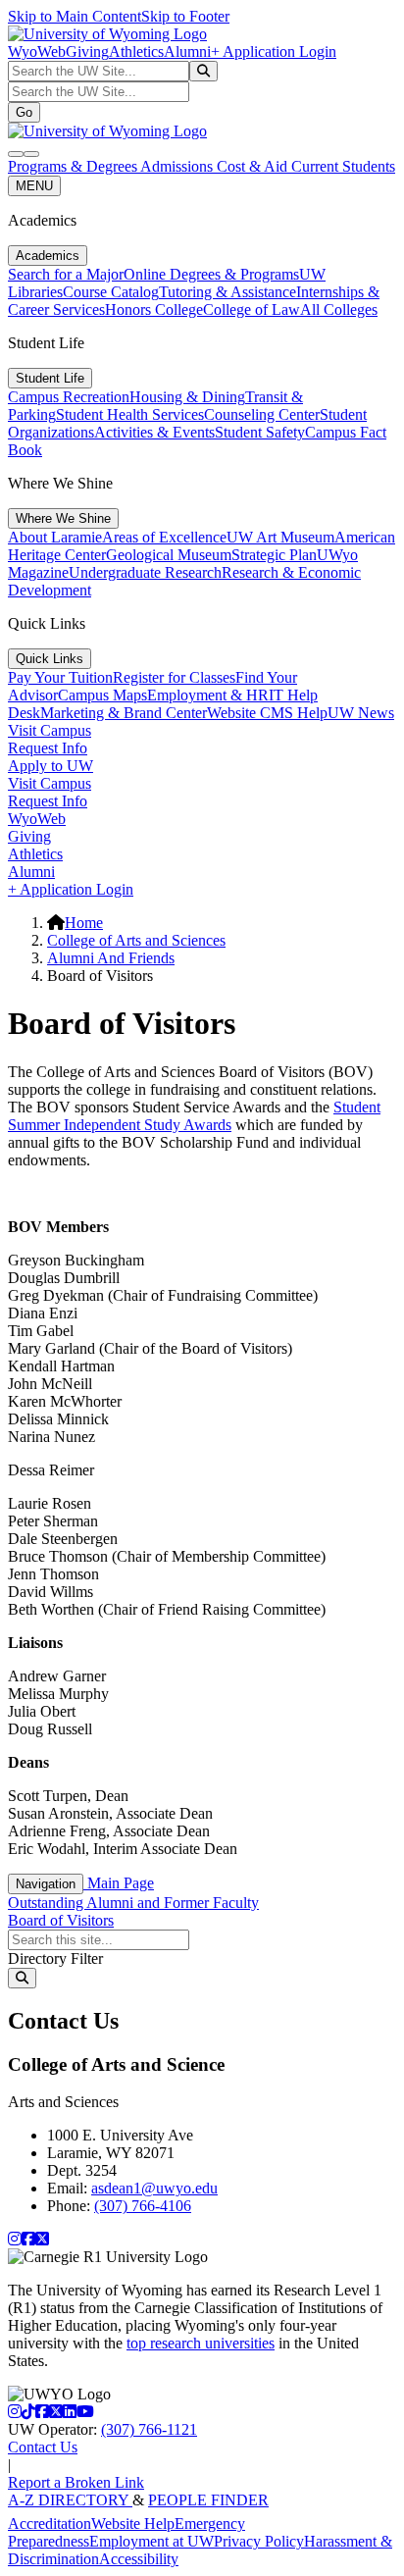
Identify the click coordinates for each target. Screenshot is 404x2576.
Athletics (136, 52)
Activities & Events (154, 432)
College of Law (252, 309)
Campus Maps (102, 695)
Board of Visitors (61, 1920)
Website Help (133, 2524)
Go (24, 112)
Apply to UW (50, 766)
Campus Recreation (69, 397)
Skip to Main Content (75, 16)
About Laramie (55, 537)
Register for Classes (174, 677)
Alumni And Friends (111, 958)
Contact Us (43, 2447)
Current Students (343, 166)
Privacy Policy (259, 2541)
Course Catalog (111, 292)
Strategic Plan (274, 555)
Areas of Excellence (164, 537)
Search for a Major (66, 274)
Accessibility (139, 2559)
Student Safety (260, 432)
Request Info (48, 748)
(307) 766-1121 (149, 2429)
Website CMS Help (267, 713)
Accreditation (50, 2524)
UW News (361, 713)
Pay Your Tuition (60, 677)
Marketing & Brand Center (124, 713)
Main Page (119, 1883)
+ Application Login (274, 52)
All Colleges (339, 309)
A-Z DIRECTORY (70, 2500)
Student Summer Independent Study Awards (194, 1116)
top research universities (201, 2343)
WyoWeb (37, 52)
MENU (34, 186)
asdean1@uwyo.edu (154, 2188)
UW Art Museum (280, 537)
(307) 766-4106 (143, 2206)
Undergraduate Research (145, 572)
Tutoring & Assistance (227, 292)
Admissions (178, 166)
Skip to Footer (185, 16)
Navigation (46, 1884)
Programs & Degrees (74, 166)
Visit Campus (50, 730)
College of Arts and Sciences (136, 940)
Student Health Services (130, 414)
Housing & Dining (187, 397)
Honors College (154, 309)
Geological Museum (169, 555)
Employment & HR (208, 695)
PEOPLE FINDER (208, 2500)
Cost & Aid (254, 166)
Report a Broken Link (76, 2482)
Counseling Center (262, 414)
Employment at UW (151, 2541)
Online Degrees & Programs (211, 274)
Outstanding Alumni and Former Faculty (133, 1903)
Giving (87, 52)
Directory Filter (55, 1958)
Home (84, 923)
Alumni (187, 52)
